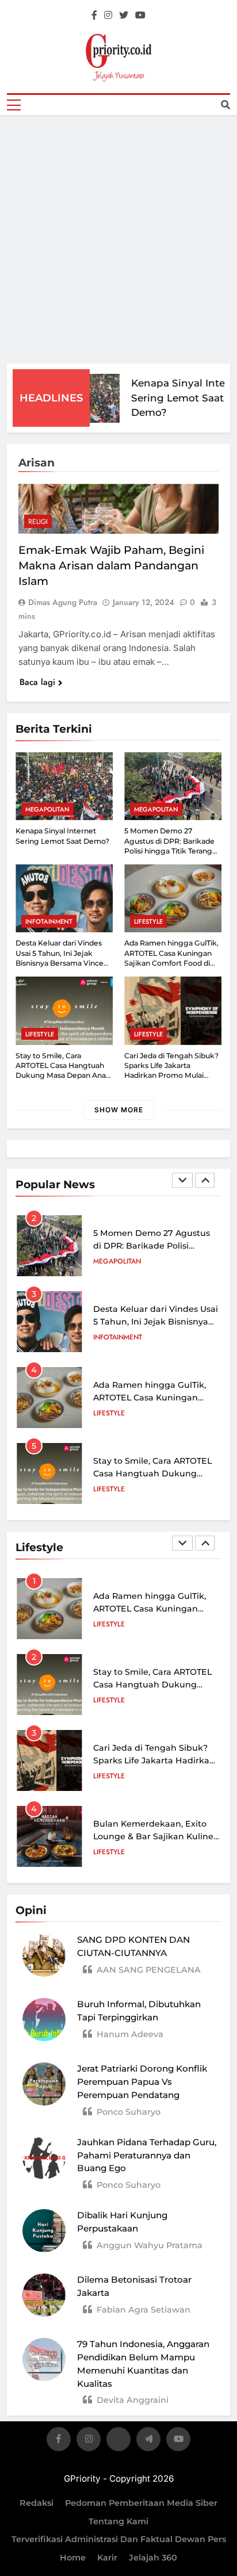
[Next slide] (205, 1180)
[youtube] (140, 16)
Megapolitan (47, 809)
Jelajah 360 (153, 2558)
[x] (118, 2441)
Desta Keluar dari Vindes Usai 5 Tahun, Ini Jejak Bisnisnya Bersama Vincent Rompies (156, 1321)
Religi (38, 522)
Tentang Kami (118, 2521)
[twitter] (124, 16)
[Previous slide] (182, 1180)
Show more (119, 1110)
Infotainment (49, 921)
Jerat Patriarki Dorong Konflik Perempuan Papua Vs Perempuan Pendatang (142, 2082)
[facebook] (94, 16)
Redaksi (37, 2503)
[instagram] (108, 16)
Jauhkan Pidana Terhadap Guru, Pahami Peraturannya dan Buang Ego (147, 2155)
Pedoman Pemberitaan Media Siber (141, 2503)
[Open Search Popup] (225, 105)
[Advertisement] (118, 239)
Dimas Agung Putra (63, 602)
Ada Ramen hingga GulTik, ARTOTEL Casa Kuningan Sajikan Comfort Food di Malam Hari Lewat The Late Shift (172, 963)
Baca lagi (37, 682)
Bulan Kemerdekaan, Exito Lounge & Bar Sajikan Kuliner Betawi (155, 1836)
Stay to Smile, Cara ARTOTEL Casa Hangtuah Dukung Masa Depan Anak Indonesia (154, 1473)
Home (73, 2558)
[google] (148, 2441)
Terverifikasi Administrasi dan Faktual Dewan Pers (119, 2539)
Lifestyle (148, 921)
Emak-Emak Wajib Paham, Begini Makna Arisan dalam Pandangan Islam (111, 566)
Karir (107, 2558)
